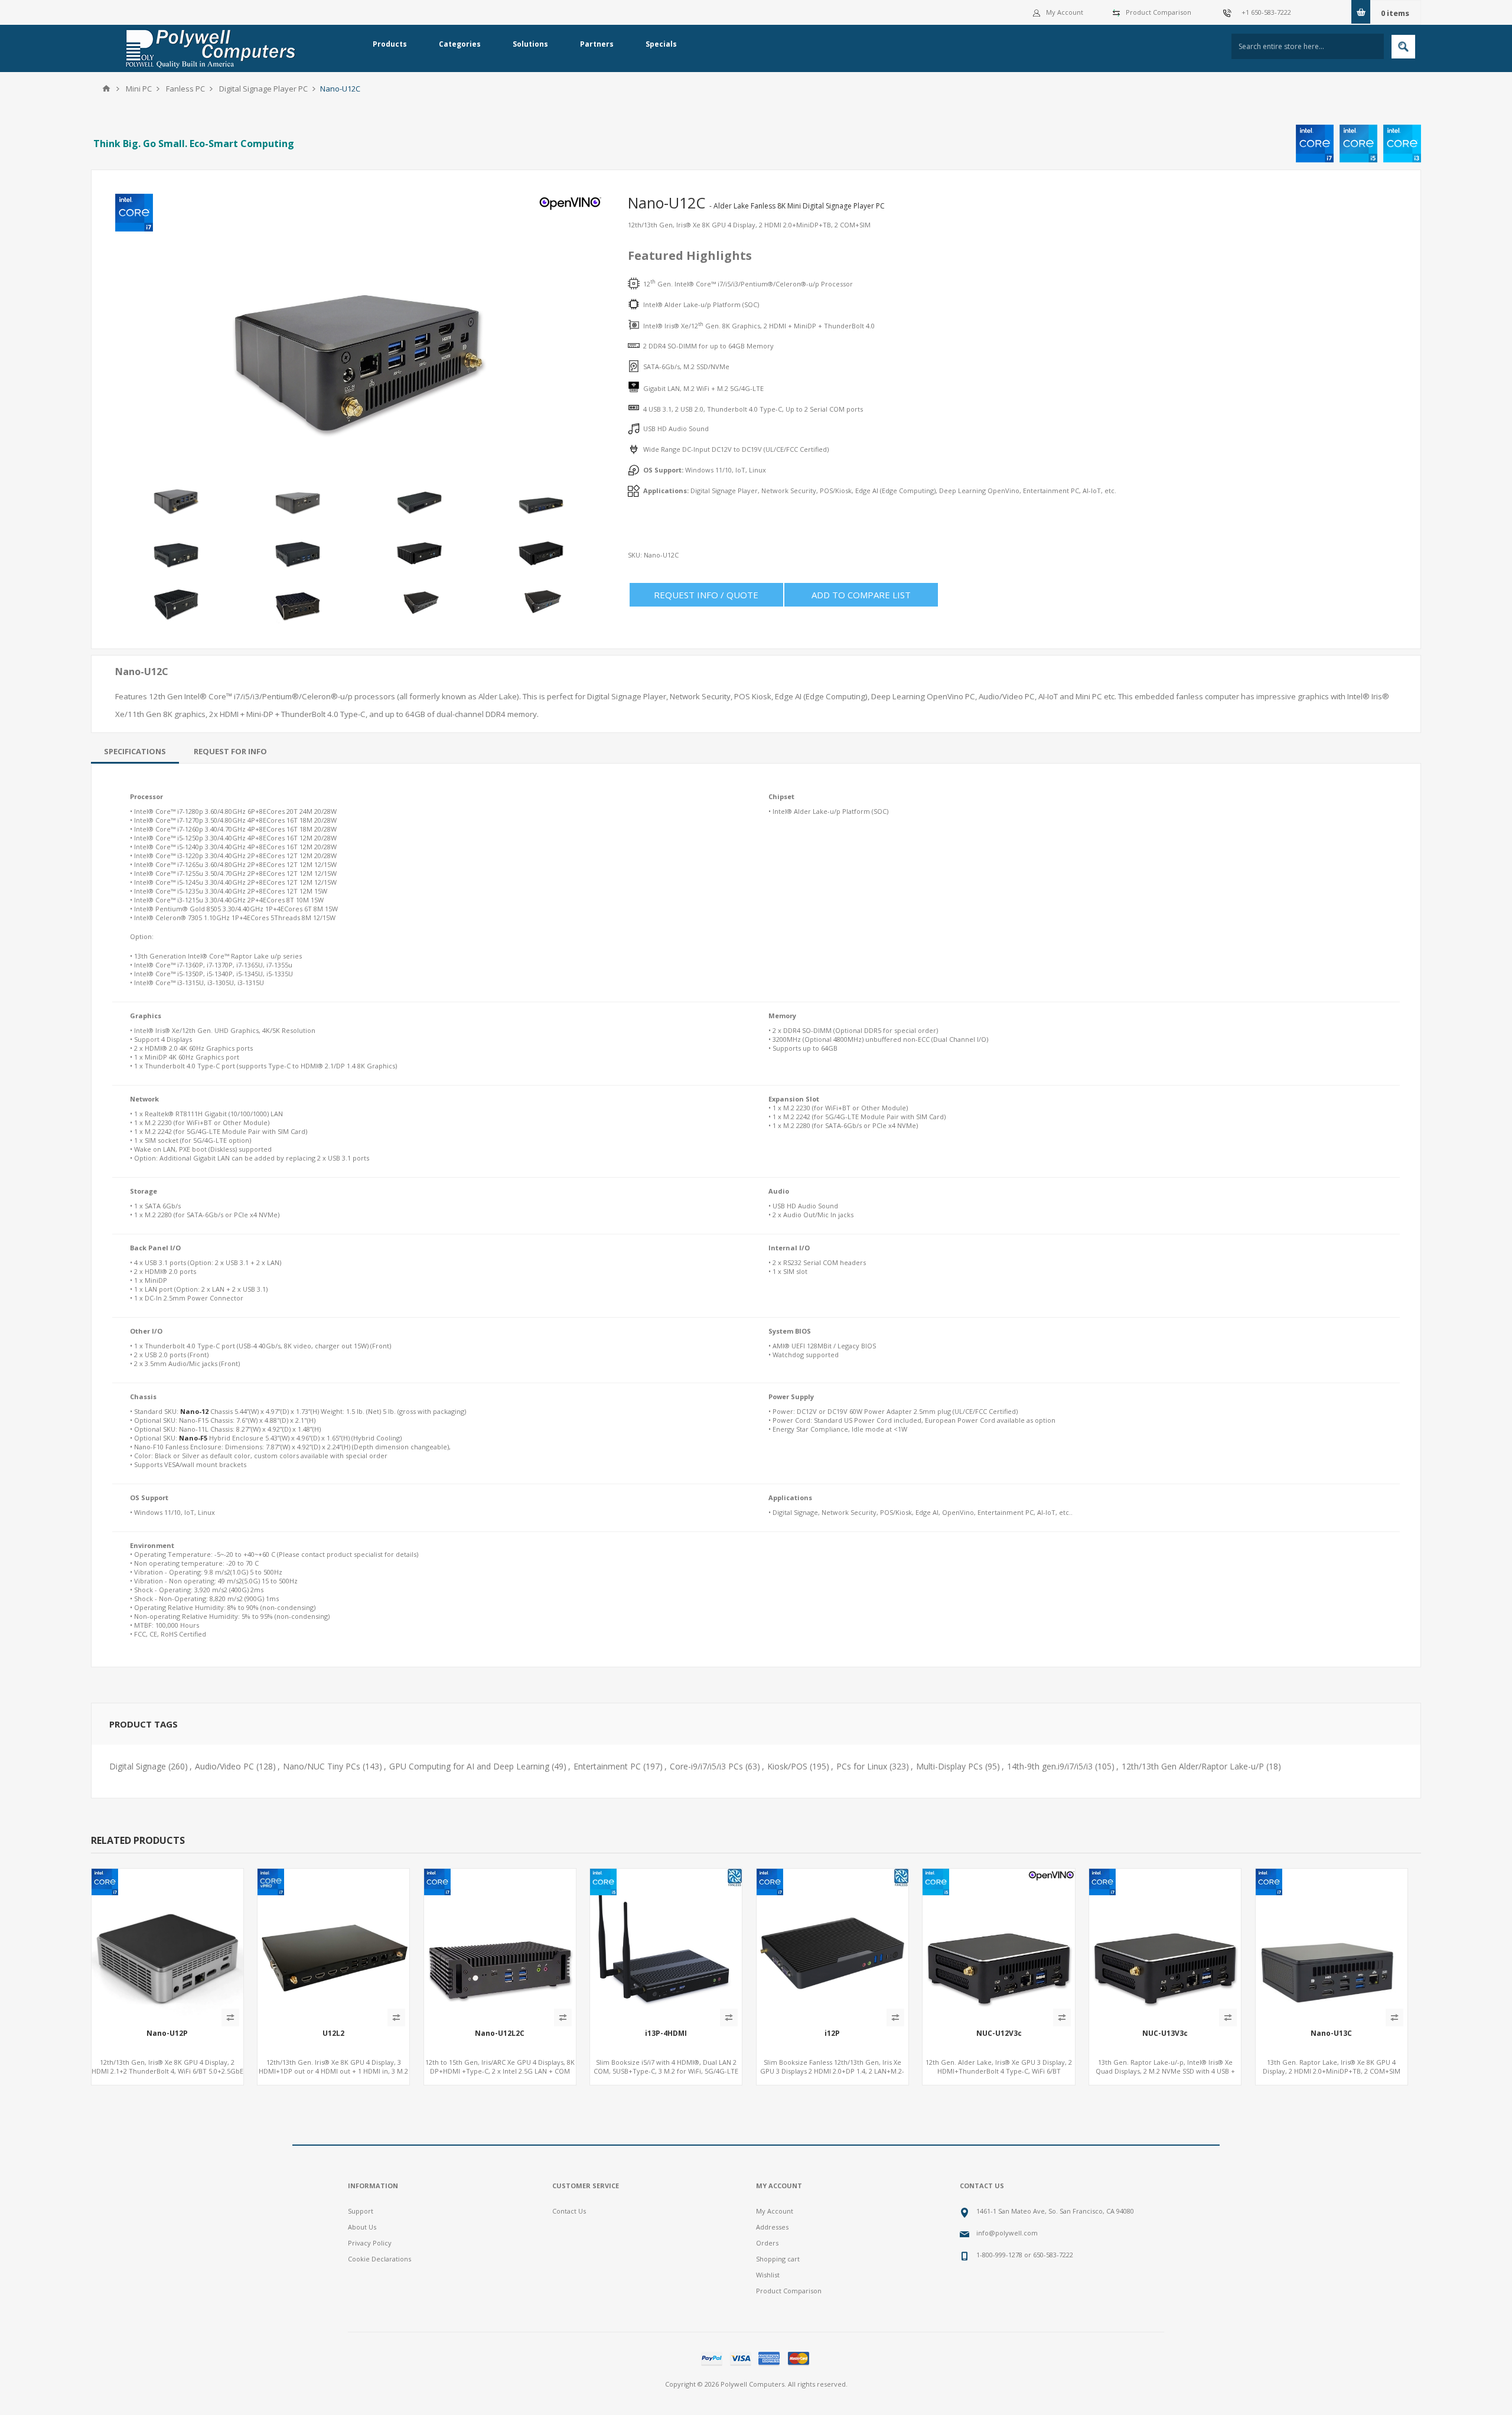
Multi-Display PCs (949, 1766)
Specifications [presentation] (135, 751)
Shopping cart (778, 2259)
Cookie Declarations (379, 2259)
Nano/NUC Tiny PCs (322, 1766)
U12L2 (333, 2033)
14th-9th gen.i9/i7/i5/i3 (1050, 1766)
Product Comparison (1159, 12)
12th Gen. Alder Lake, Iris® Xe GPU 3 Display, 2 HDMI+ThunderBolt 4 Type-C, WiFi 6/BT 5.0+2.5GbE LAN (999, 2071)
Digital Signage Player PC (263, 89)
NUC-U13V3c (1165, 2033)
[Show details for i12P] (832, 1945)
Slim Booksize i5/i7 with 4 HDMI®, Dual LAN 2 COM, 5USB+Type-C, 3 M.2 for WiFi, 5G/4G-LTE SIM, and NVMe (666, 2071)
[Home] (106, 89)
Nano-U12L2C (500, 2033)
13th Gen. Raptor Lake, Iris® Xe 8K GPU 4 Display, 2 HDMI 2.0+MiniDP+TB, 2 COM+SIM (1332, 2067)
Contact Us (569, 2211)
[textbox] (1308, 46)
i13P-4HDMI (666, 2033)
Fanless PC (185, 89)
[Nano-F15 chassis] (500, 1945)
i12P (832, 2033)
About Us (362, 2227)
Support (361, 2211)
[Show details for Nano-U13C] (1332, 1945)
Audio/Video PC (224, 1766)
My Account (1065, 12)
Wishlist (768, 2275)
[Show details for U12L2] (333, 1945)
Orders (767, 2243)
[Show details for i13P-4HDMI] (666, 1945)
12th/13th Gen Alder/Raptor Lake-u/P (1193, 1766)
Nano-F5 (193, 1438)
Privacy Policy (370, 2243)
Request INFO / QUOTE (706, 595)
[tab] (135, 751)
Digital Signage (138, 1766)
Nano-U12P (167, 2033)
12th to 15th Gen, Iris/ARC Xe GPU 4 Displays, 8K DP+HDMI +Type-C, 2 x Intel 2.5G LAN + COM (500, 2067)
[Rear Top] (167, 1945)
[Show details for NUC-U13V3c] (1165, 1945)
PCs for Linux (862, 1766)
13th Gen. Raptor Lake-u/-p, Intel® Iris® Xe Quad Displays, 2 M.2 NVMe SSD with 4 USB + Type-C (1165, 2071)
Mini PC (139, 89)
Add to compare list (861, 595)
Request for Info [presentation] (230, 751)
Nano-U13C (1331, 2033)
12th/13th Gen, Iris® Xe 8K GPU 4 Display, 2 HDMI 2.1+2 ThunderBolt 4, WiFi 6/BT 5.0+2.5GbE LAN (167, 2071)
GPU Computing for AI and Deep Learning (469, 1766)
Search (1403, 47)
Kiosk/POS (787, 1766)
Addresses (772, 2227)
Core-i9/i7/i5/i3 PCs (706, 1766)
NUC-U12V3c (999, 2033)
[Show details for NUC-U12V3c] (998, 1945)
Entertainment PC (607, 1766)
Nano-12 (194, 1411)
